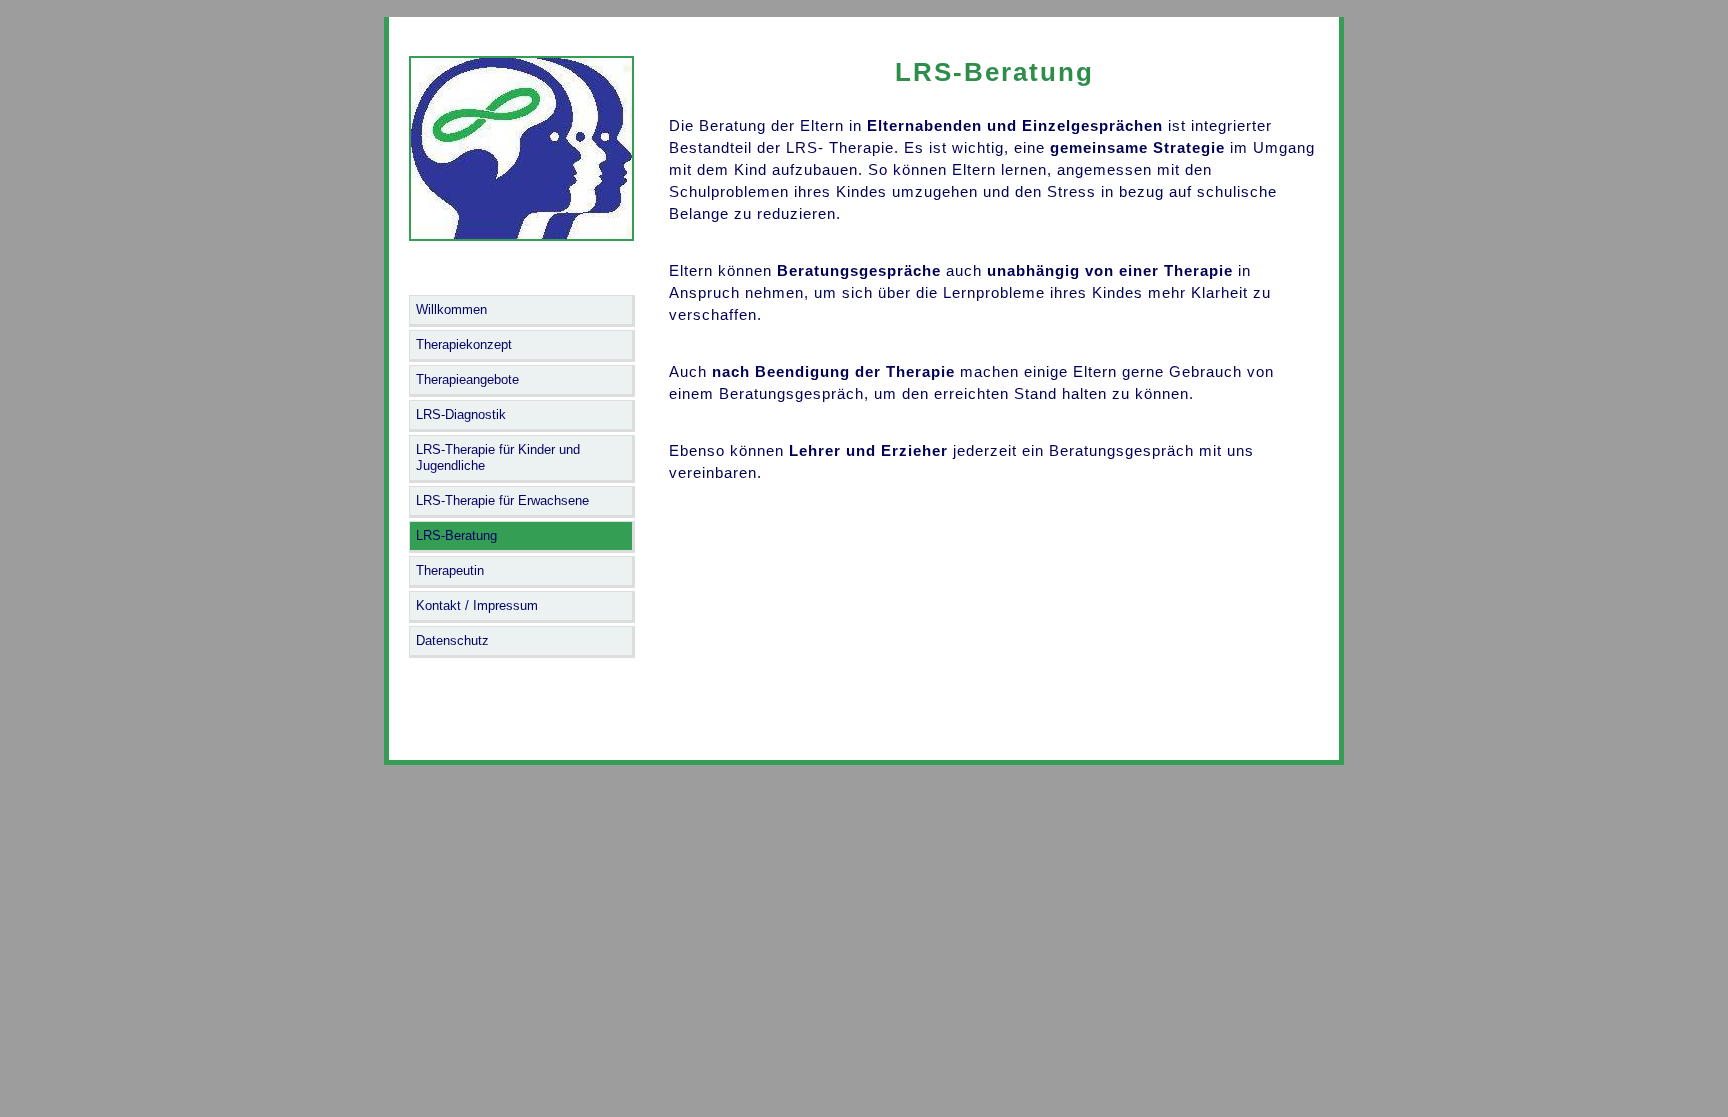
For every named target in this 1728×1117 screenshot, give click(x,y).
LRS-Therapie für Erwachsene (502, 500)
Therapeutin (450, 570)
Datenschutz (452, 640)
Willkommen (451, 309)
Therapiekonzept (464, 344)
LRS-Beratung (456, 535)
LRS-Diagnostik (461, 414)
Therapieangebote (467, 379)
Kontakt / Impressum (477, 605)
